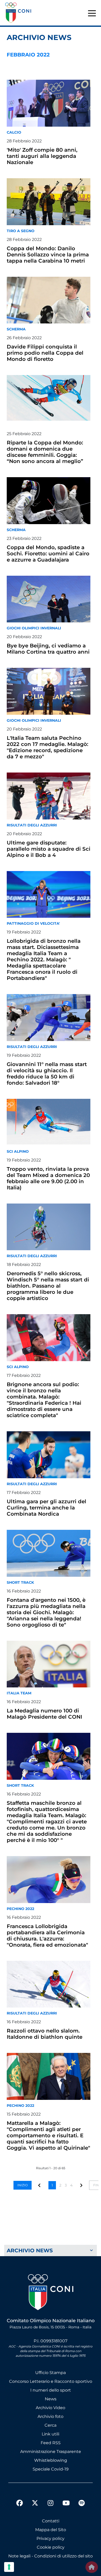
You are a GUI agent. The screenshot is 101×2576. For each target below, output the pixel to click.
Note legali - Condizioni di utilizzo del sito (51, 2556)
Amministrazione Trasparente (51, 2452)
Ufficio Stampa (51, 2373)
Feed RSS (51, 2443)
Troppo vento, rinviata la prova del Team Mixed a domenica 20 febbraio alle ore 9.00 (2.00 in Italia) (48, 1178)
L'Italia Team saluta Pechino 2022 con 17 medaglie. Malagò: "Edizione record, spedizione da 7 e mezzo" (48, 747)
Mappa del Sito (51, 2530)
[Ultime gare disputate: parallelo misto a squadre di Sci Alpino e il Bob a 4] (49, 796)
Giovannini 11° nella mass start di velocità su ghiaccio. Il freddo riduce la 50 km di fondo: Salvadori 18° (47, 1074)
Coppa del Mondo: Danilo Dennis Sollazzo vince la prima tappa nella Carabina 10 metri (48, 255)
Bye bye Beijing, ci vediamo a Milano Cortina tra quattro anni (48, 649)
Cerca (51, 2425)
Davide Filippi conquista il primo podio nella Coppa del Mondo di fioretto (45, 353)
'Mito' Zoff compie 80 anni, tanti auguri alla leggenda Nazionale (42, 156)
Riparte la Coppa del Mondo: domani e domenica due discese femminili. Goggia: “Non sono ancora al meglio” (45, 452)
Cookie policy (51, 2547)
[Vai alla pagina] (82, 2185)
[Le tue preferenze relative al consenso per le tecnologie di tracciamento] (9, 2567)
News (51, 2399)
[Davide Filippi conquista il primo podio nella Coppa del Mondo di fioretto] (49, 300)
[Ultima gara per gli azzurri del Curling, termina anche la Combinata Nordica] (49, 1455)
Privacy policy (51, 2538)
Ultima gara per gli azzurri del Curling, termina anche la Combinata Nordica (46, 1508)
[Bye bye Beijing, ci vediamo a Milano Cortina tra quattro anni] (49, 599)
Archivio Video (51, 2408)
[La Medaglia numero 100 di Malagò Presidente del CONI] (49, 1664)
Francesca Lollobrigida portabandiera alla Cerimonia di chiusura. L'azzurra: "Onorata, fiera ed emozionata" (47, 1936)
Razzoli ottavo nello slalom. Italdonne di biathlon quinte (45, 2034)
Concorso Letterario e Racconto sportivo (51, 2381)
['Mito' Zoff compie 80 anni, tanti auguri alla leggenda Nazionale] (49, 103)
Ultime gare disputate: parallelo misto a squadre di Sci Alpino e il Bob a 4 (49, 849)
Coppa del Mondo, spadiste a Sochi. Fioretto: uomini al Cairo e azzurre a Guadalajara (48, 554)
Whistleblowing (51, 2460)
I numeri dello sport (51, 2390)
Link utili (51, 2434)
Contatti (51, 2521)
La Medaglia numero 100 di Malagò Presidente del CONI (44, 1714)
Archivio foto (51, 2416)
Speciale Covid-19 (51, 2469)
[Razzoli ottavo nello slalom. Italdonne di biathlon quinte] (49, 1984)
